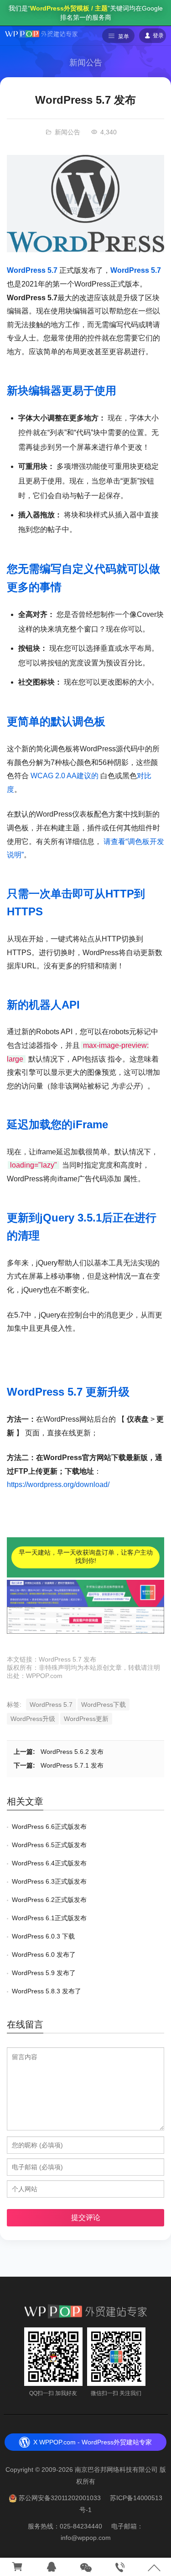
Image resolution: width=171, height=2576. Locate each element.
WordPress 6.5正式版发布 (49, 1845)
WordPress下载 (104, 1705)
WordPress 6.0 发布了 (44, 1955)
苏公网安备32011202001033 (60, 2498)
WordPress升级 (33, 1719)
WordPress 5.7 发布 (67, 1659)
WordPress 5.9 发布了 (44, 1973)
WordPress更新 (86, 1719)
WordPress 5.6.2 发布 (72, 1752)
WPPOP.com (44, 1676)
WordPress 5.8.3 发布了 (47, 1991)
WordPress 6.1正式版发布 (49, 1918)
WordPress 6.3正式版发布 (49, 1881)
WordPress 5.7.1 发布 (72, 1765)
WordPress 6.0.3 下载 (43, 1936)
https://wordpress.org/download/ (58, 1485)
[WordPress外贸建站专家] (41, 33)
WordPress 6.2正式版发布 (49, 1900)
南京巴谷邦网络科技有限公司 (116, 2470)
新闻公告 (86, 63)
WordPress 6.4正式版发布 (49, 1863)
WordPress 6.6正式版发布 (49, 1827)
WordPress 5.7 (32, 270)
